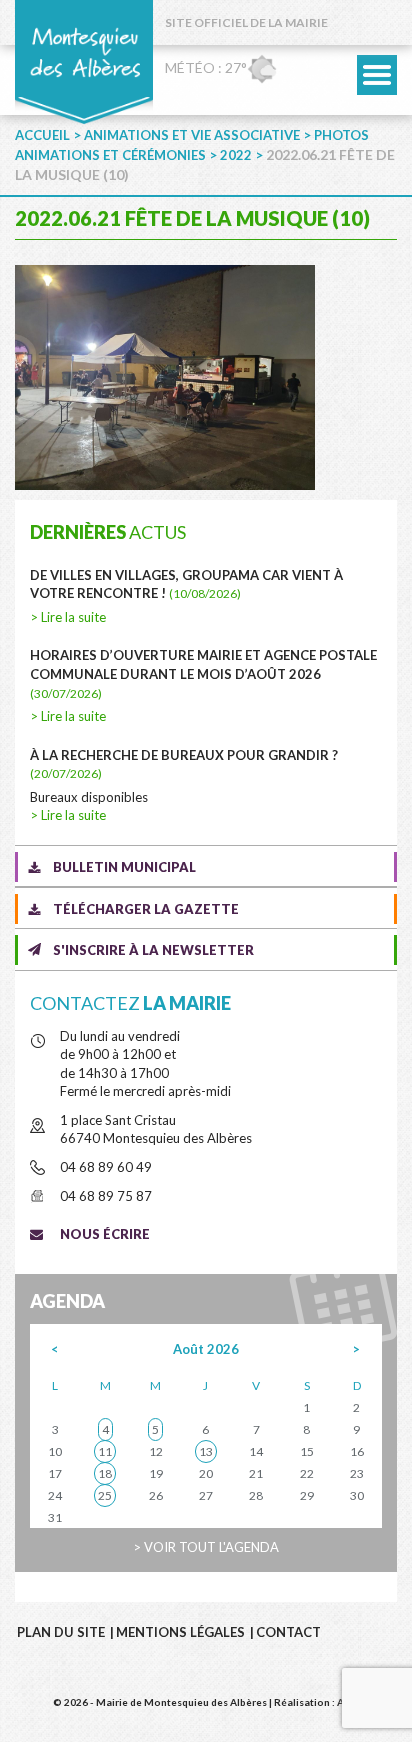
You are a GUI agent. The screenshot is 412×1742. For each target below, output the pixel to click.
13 (206, 1451)
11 (105, 1451)
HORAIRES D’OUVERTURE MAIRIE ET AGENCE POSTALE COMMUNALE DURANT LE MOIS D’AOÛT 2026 (203, 673)
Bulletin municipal (124, 867)
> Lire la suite (68, 617)
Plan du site (61, 1632)
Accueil (42, 135)
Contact (288, 1632)
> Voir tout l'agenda (206, 1547)
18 (105, 1473)
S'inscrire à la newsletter (153, 950)
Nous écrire (105, 1234)
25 (105, 1495)
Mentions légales (180, 1632)
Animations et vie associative (192, 135)
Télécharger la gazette (146, 909)
